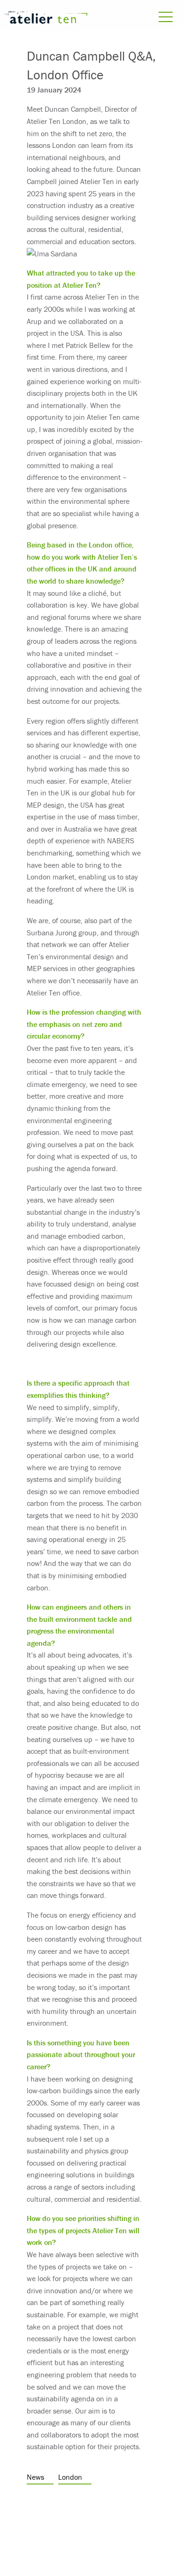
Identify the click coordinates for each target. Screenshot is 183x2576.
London (70, 2477)
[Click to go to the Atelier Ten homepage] (46, 19)
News (35, 2477)
